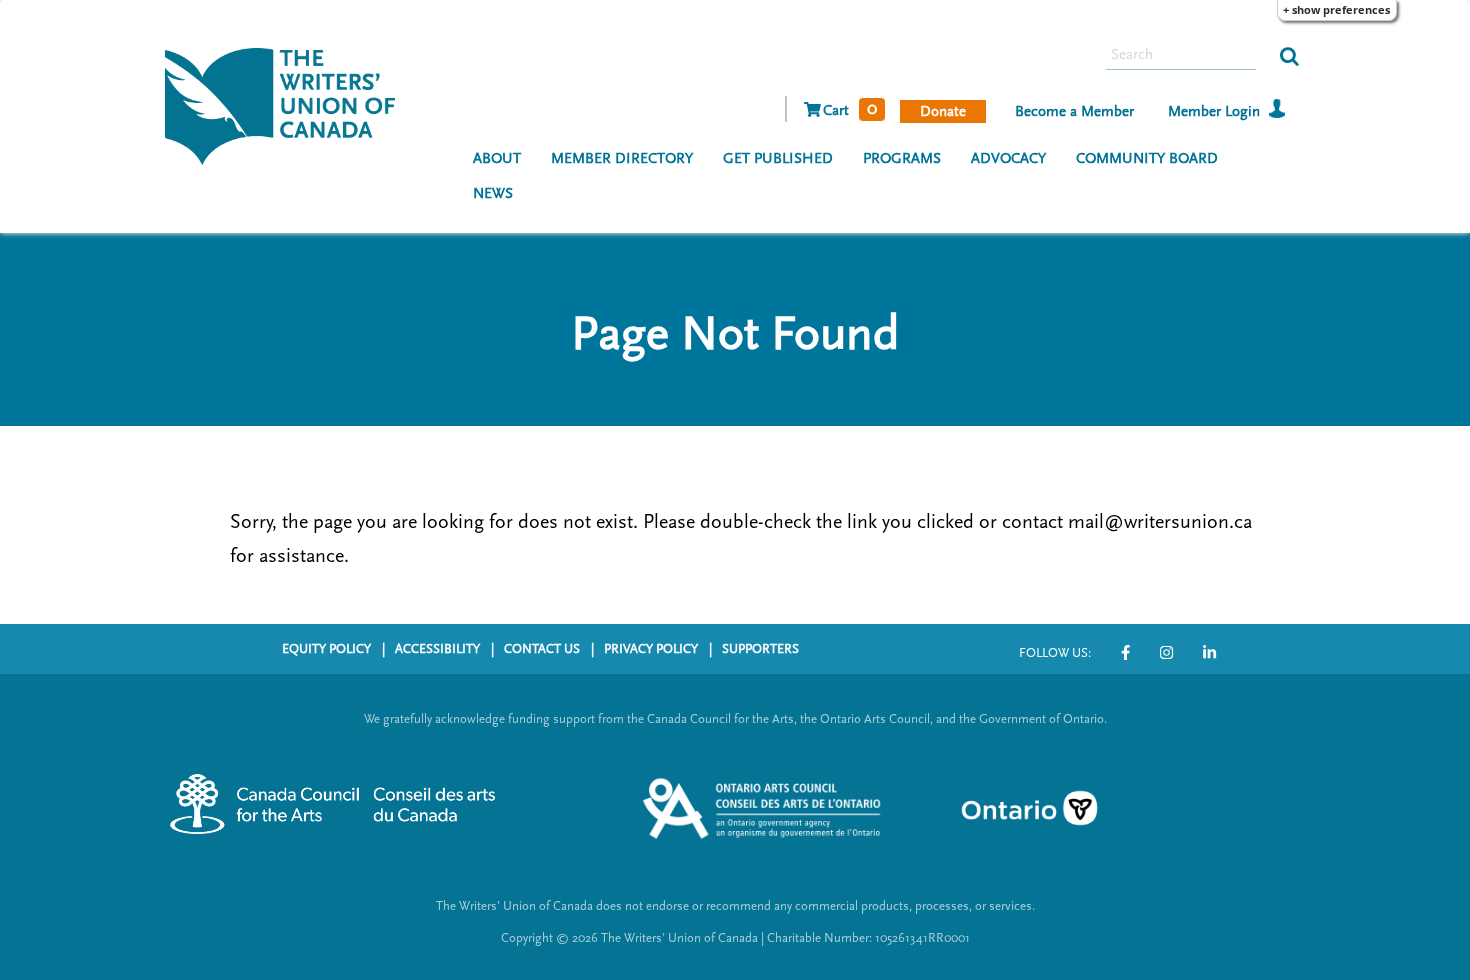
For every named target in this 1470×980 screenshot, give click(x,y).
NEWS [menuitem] (493, 193)
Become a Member (1074, 111)
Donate (943, 111)
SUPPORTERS (760, 649)
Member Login (1214, 111)
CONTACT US (542, 649)
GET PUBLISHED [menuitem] (778, 158)
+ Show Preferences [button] (1336, 9)
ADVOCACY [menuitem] (1008, 158)
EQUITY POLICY (326, 649)
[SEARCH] (1289, 55)
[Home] (287, 104)
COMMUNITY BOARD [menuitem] (1147, 158)
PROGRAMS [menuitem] (902, 158)
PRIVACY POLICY (651, 649)
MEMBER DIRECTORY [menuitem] (622, 158)
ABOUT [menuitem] (497, 158)
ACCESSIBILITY (437, 649)
